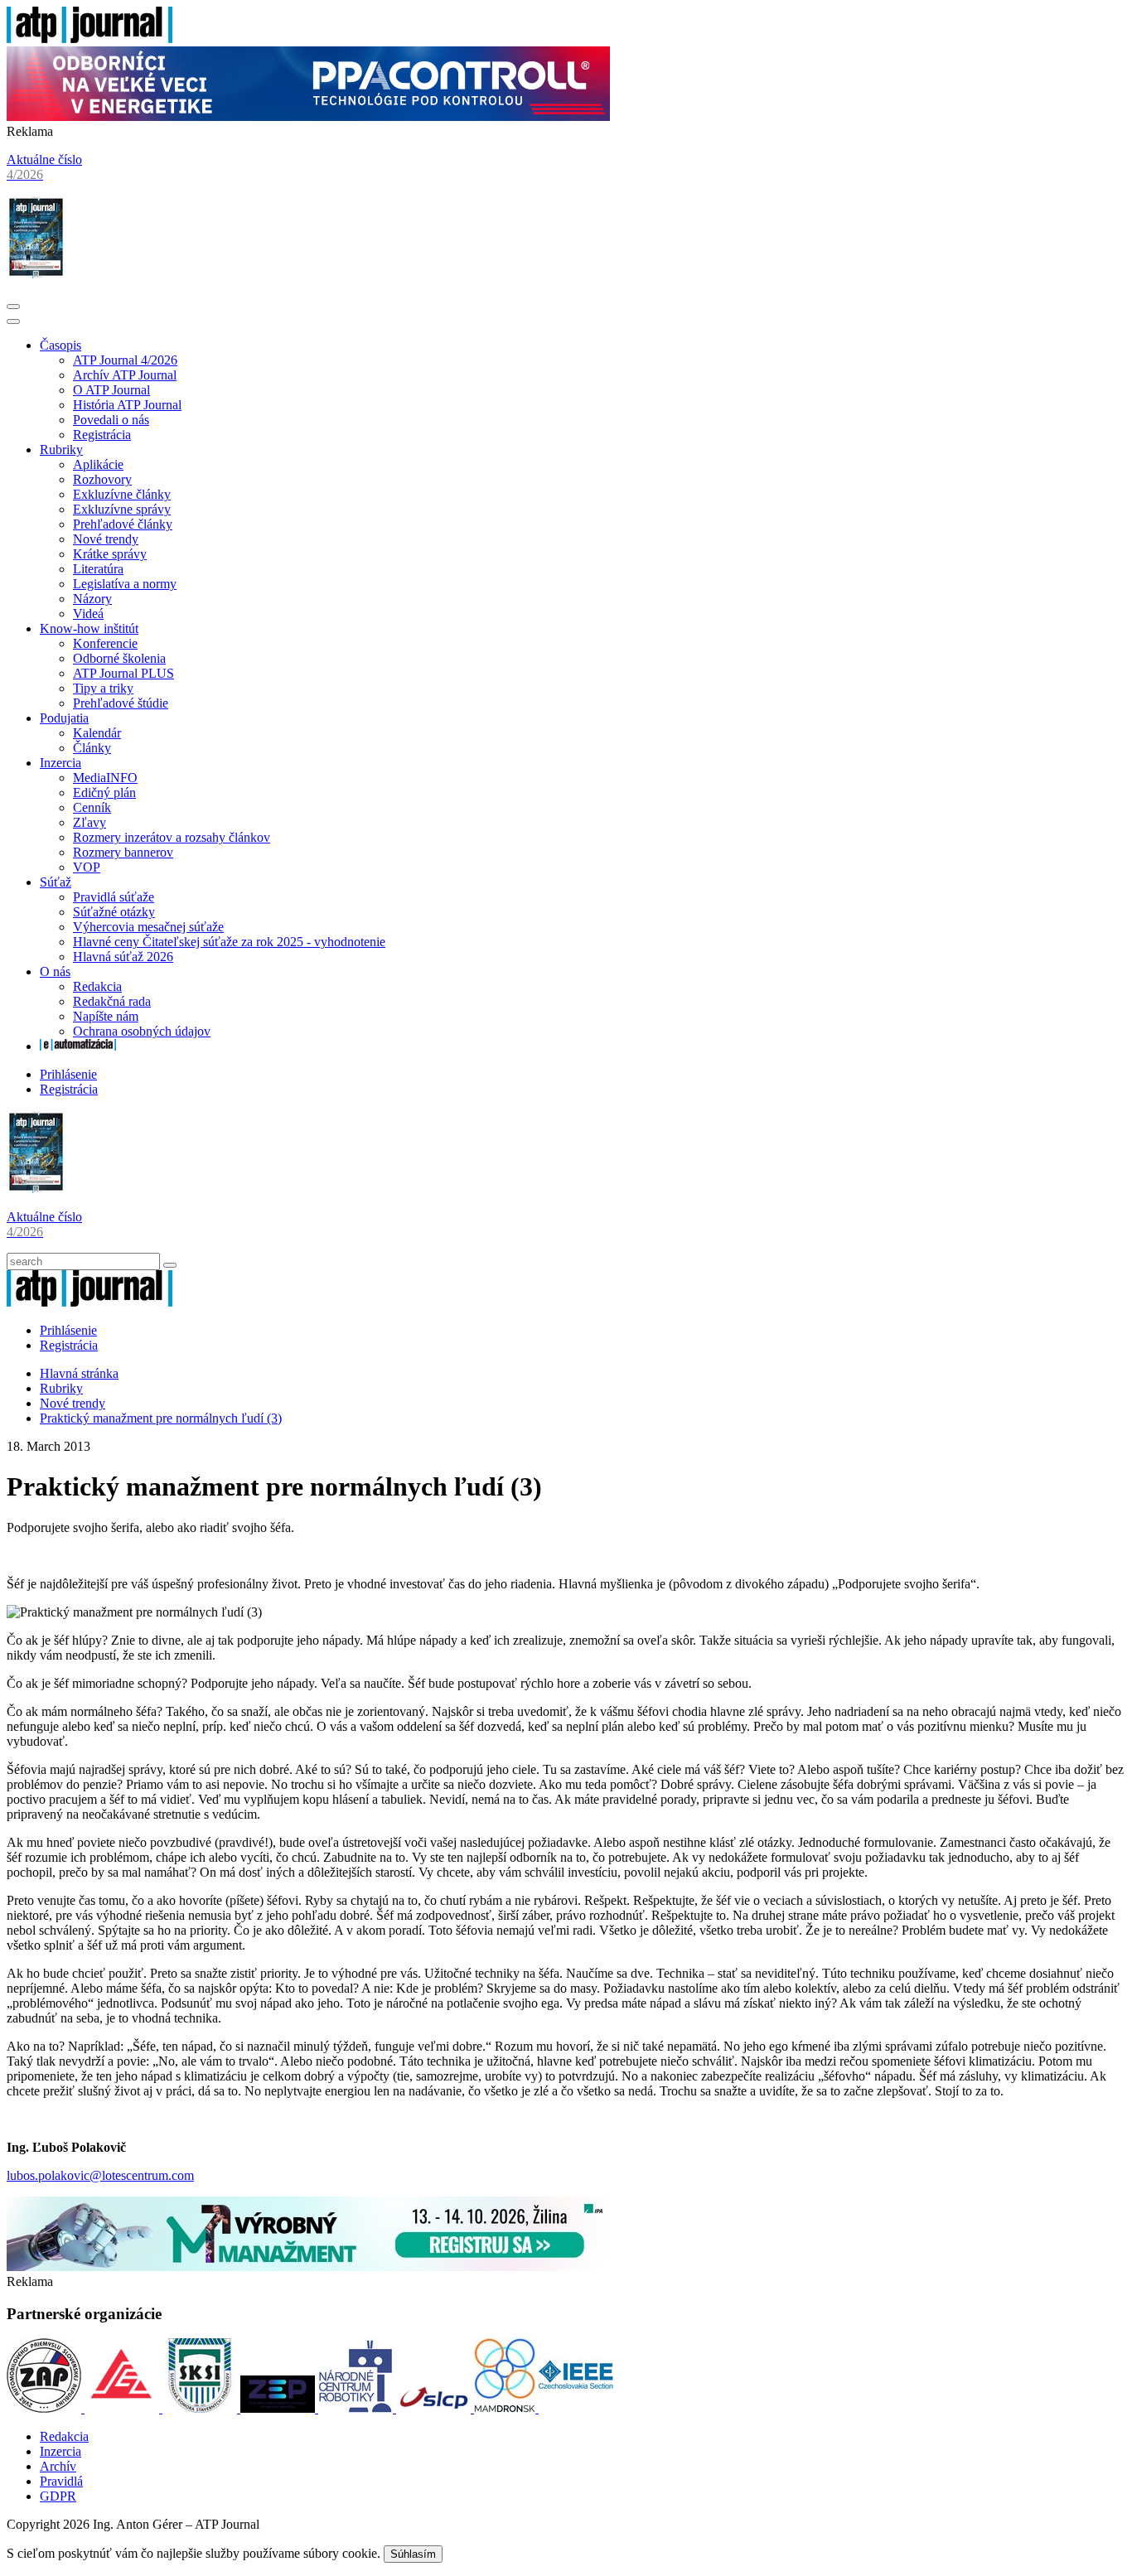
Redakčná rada (112, 1001)
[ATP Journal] (89, 39)
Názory (92, 599)
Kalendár (97, 733)
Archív (58, 2466)
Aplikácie (98, 464)
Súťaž (56, 882)
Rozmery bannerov (123, 852)
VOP (87, 867)
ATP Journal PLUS (123, 673)
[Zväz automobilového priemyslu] (46, 2408)
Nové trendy (106, 539)
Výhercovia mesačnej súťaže (148, 927)
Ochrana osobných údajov (142, 1031)
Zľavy (89, 822)
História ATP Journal (127, 405)
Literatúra (98, 569)
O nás (55, 971)
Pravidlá (61, 2481)
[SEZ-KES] (123, 2408)
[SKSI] (201, 2408)
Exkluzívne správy (122, 509)
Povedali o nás (111, 420)
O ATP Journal (111, 390)
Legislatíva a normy (125, 584)
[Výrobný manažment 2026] (308, 2267)
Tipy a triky (103, 688)
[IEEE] (576, 2408)
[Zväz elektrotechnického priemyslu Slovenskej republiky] (279, 2408)
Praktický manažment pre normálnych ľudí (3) (161, 1418)
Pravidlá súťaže (114, 897)
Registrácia (102, 435)
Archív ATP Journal (125, 375)
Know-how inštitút (89, 628)
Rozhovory (102, 479)
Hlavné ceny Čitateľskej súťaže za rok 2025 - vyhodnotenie (229, 942)
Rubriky (61, 449)
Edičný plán (104, 793)
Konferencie (105, 643)
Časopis (60, 345)
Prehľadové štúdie (121, 703)
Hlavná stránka (79, 1373)
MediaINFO (105, 778)
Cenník (92, 807)
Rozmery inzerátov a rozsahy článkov (172, 837)
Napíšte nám (106, 1016)
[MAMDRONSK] (506, 2408)
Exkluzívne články (122, 494)
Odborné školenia (119, 658)
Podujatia (64, 718)
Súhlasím (413, 2554)
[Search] (170, 1265)
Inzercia (60, 763)
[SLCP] (435, 2408)
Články (92, 748)
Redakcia (97, 986)
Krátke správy (110, 554)
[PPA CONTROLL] (308, 116)
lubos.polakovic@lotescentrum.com (100, 2175)
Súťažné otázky (114, 912)
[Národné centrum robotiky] (357, 2408)
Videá (88, 614)
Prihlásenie (68, 1074)
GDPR (58, 2496)
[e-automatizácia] (78, 1046)
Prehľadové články (123, 524)
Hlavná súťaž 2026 (123, 957)
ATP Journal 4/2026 (125, 360)
